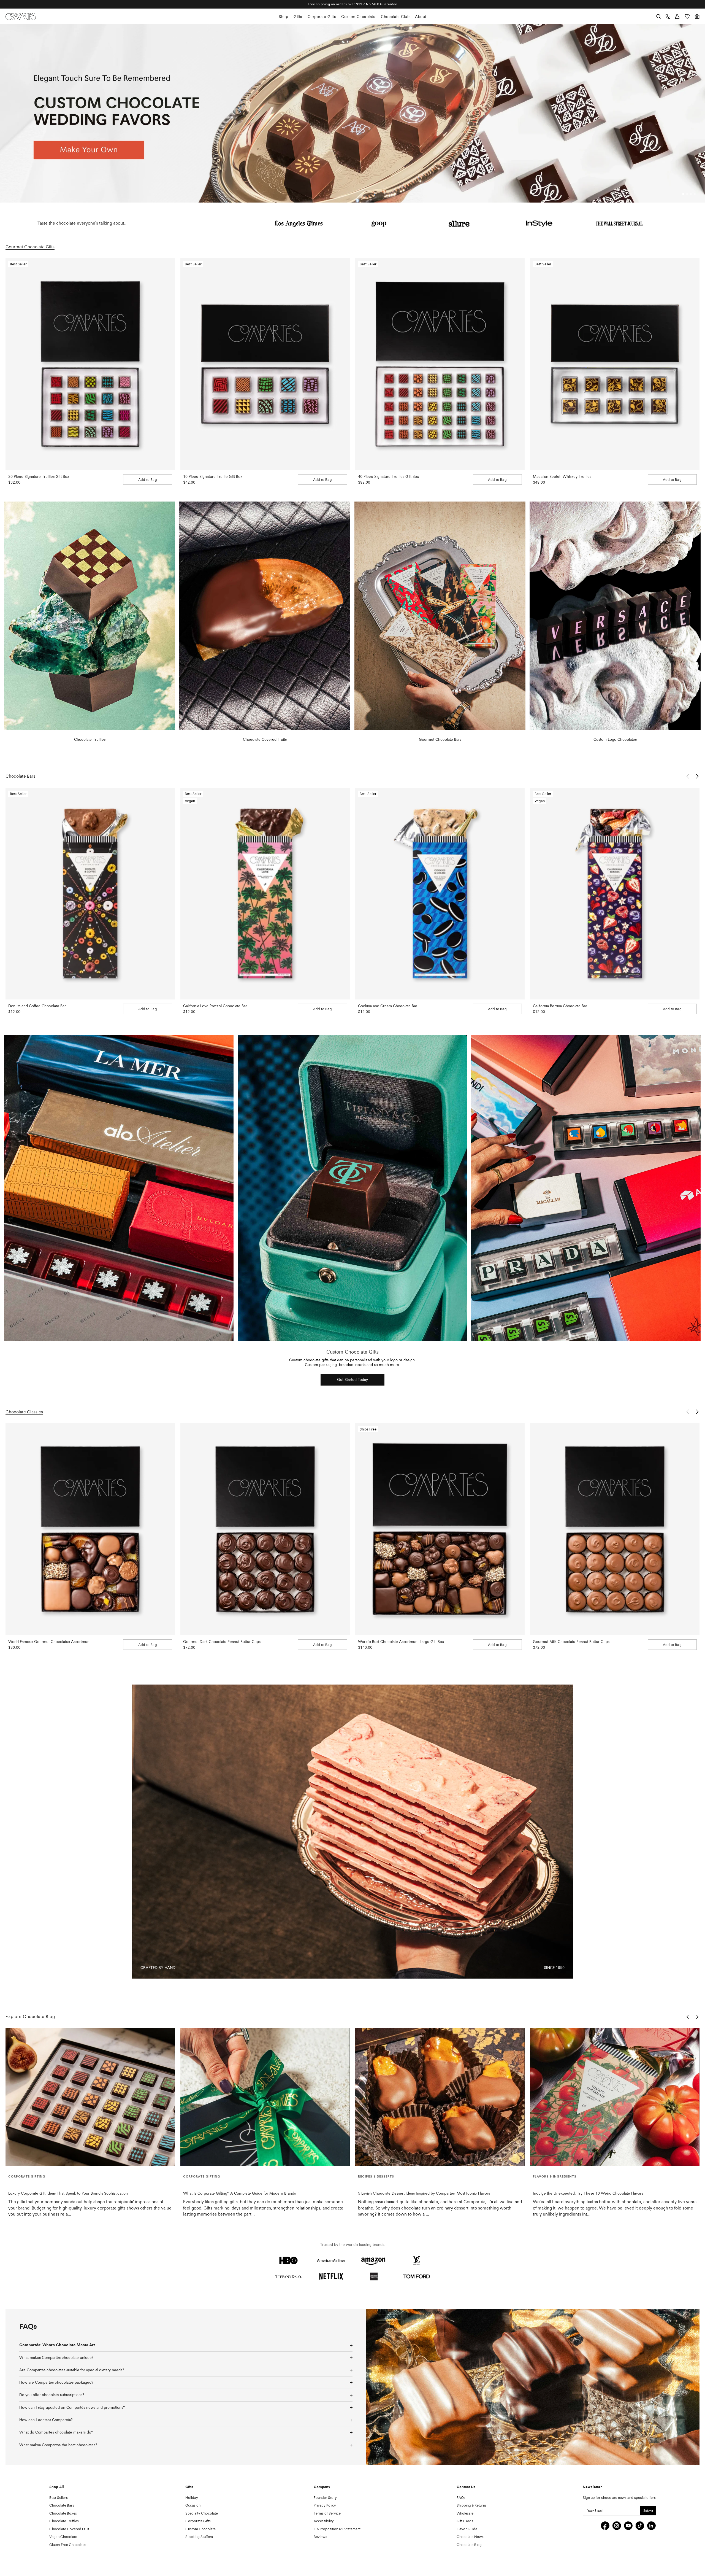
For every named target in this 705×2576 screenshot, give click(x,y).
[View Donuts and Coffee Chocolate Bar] (90, 894)
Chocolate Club (395, 17)
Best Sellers (59, 2498)
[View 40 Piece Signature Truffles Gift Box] (440, 364)
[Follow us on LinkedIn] (651, 2526)
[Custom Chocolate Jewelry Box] (352, 1188)
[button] (683, 194)
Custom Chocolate (358, 17)
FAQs (461, 2498)
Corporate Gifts (322, 17)
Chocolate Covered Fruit (69, 2529)
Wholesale (465, 2514)
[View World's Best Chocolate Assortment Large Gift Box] (440, 1529)
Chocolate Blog (469, 2545)
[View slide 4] (352, 113)
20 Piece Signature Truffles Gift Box (39, 477)
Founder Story (325, 2498)
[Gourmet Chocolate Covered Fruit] (265, 616)
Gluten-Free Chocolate (67, 2545)
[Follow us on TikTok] (640, 2526)
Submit (648, 2511)
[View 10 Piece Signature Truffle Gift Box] (265, 364)
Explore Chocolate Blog (30, 2017)
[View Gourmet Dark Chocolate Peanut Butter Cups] (265, 1529)
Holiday (192, 2498)
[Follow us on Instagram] (617, 2526)
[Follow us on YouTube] (628, 2526)
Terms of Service (327, 2514)
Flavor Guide (467, 2529)
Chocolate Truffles (64, 2521)
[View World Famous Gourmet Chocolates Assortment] (90, 1529)
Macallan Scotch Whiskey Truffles (562, 477)
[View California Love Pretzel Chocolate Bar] (265, 894)
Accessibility (324, 2521)
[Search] (659, 16)
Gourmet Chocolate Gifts (30, 247)
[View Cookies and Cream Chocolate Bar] (440, 894)
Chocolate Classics (24, 1412)
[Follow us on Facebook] (605, 2526)
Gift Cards (465, 2521)
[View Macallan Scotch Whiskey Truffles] (615, 364)
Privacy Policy (325, 2506)
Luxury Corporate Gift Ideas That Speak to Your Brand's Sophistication (68, 2194)
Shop (283, 17)
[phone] (668, 16)
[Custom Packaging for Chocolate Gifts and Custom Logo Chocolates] (119, 1188)
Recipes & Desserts (376, 2177)
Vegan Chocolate (63, 2537)
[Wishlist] (687, 16)
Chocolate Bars (20, 777)
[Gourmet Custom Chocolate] (615, 616)
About (421, 17)
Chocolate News (470, 2537)
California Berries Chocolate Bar (560, 1006)
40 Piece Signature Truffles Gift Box (388, 477)
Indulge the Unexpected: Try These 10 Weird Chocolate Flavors (588, 2194)
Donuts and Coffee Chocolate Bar (37, 1006)
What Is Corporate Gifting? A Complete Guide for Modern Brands (239, 2194)
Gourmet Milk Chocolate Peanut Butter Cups (571, 1642)
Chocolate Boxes (63, 2514)
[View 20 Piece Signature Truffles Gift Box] (90, 364)
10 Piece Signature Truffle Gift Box (213, 477)
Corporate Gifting (27, 2177)
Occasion (193, 2506)
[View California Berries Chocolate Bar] (615, 894)
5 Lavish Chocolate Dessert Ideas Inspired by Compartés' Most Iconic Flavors (424, 2194)
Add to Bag (148, 480)
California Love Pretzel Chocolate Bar (215, 1006)
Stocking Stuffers (199, 2537)
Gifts (298, 17)
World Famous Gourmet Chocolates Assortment (49, 1642)
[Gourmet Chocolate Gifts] (90, 616)
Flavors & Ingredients (555, 2177)
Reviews (320, 2537)
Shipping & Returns (472, 2506)
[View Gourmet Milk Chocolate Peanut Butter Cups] (615, 1529)
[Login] (677, 16)
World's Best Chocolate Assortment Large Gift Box (401, 1642)
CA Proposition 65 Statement (337, 2529)
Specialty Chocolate (202, 2514)
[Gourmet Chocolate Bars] (440, 616)
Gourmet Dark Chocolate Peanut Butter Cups (222, 1642)
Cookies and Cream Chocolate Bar (388, 1006)
